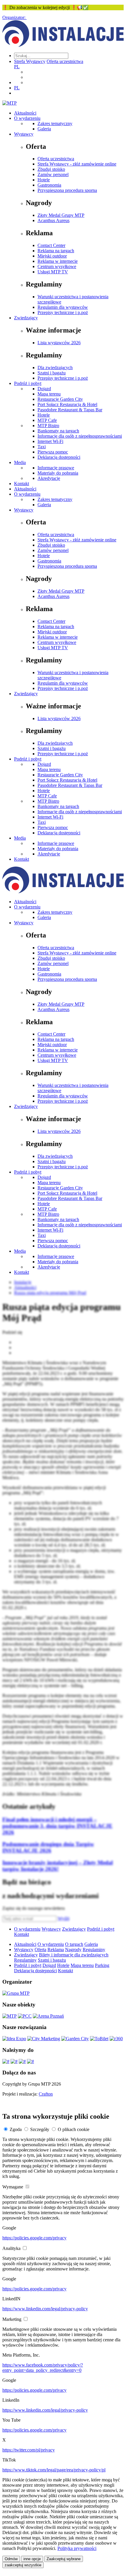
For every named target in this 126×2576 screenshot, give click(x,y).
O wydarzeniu (27, 118)
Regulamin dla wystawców (63, 307)
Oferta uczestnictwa (65, 61)
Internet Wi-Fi (50, 441)
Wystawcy (24, 134)
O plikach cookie (74, 2129)
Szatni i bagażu (52, 373)
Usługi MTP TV (53, 272)
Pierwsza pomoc (53, 452)
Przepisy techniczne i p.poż (63, 312)
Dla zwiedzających (55, 368)
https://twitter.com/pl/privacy (29, 2450)
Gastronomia (49, 185)
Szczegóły (40, 2129)
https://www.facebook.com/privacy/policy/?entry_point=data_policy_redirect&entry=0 (43, 2368)
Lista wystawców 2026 (59, 343)
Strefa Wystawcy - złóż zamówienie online (77, 164)
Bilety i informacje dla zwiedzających (74, 1955)
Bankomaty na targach (58, 431)
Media (20, 462)
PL (17, 67)
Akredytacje (49, 478)
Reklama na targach (56, 251)
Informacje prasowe (56, 468)
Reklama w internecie (58, 261)
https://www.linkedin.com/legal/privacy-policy (45, 2309)
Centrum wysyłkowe (57, 266)
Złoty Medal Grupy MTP (61, 215)
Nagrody (73, 1950)
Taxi (42, 447)
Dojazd (44, 389)
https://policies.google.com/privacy (34, 2238)
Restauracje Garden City (60, 399)
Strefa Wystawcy (30, 61)
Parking (102, 1965)
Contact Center (51, 245)
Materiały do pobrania (58, 473)
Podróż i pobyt (28, 383)
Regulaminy (94, 1950)
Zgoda (16, 2129)
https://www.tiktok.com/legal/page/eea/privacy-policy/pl (54, 2470)
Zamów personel (53, 174)
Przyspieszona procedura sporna (67, 190)
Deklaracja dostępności (59, 457)
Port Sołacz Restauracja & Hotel (67, 404)
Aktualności (25, 113)
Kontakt (22, 484)
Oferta (40, 1950)
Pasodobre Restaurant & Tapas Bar (70, 410)
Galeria (44, 129)
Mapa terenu (49, 394)
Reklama (56, 1950)
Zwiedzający (26, 318)
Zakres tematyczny (55, 123)
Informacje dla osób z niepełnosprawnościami (80, 436)
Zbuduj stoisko (51, 169)
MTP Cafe (47, 420)
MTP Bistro (48, 426)
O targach (74, 1944)
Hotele (44, 180)
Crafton (46, 2094)
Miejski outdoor (52, 256)
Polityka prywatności (77, 2548)
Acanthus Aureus (53, 220)
